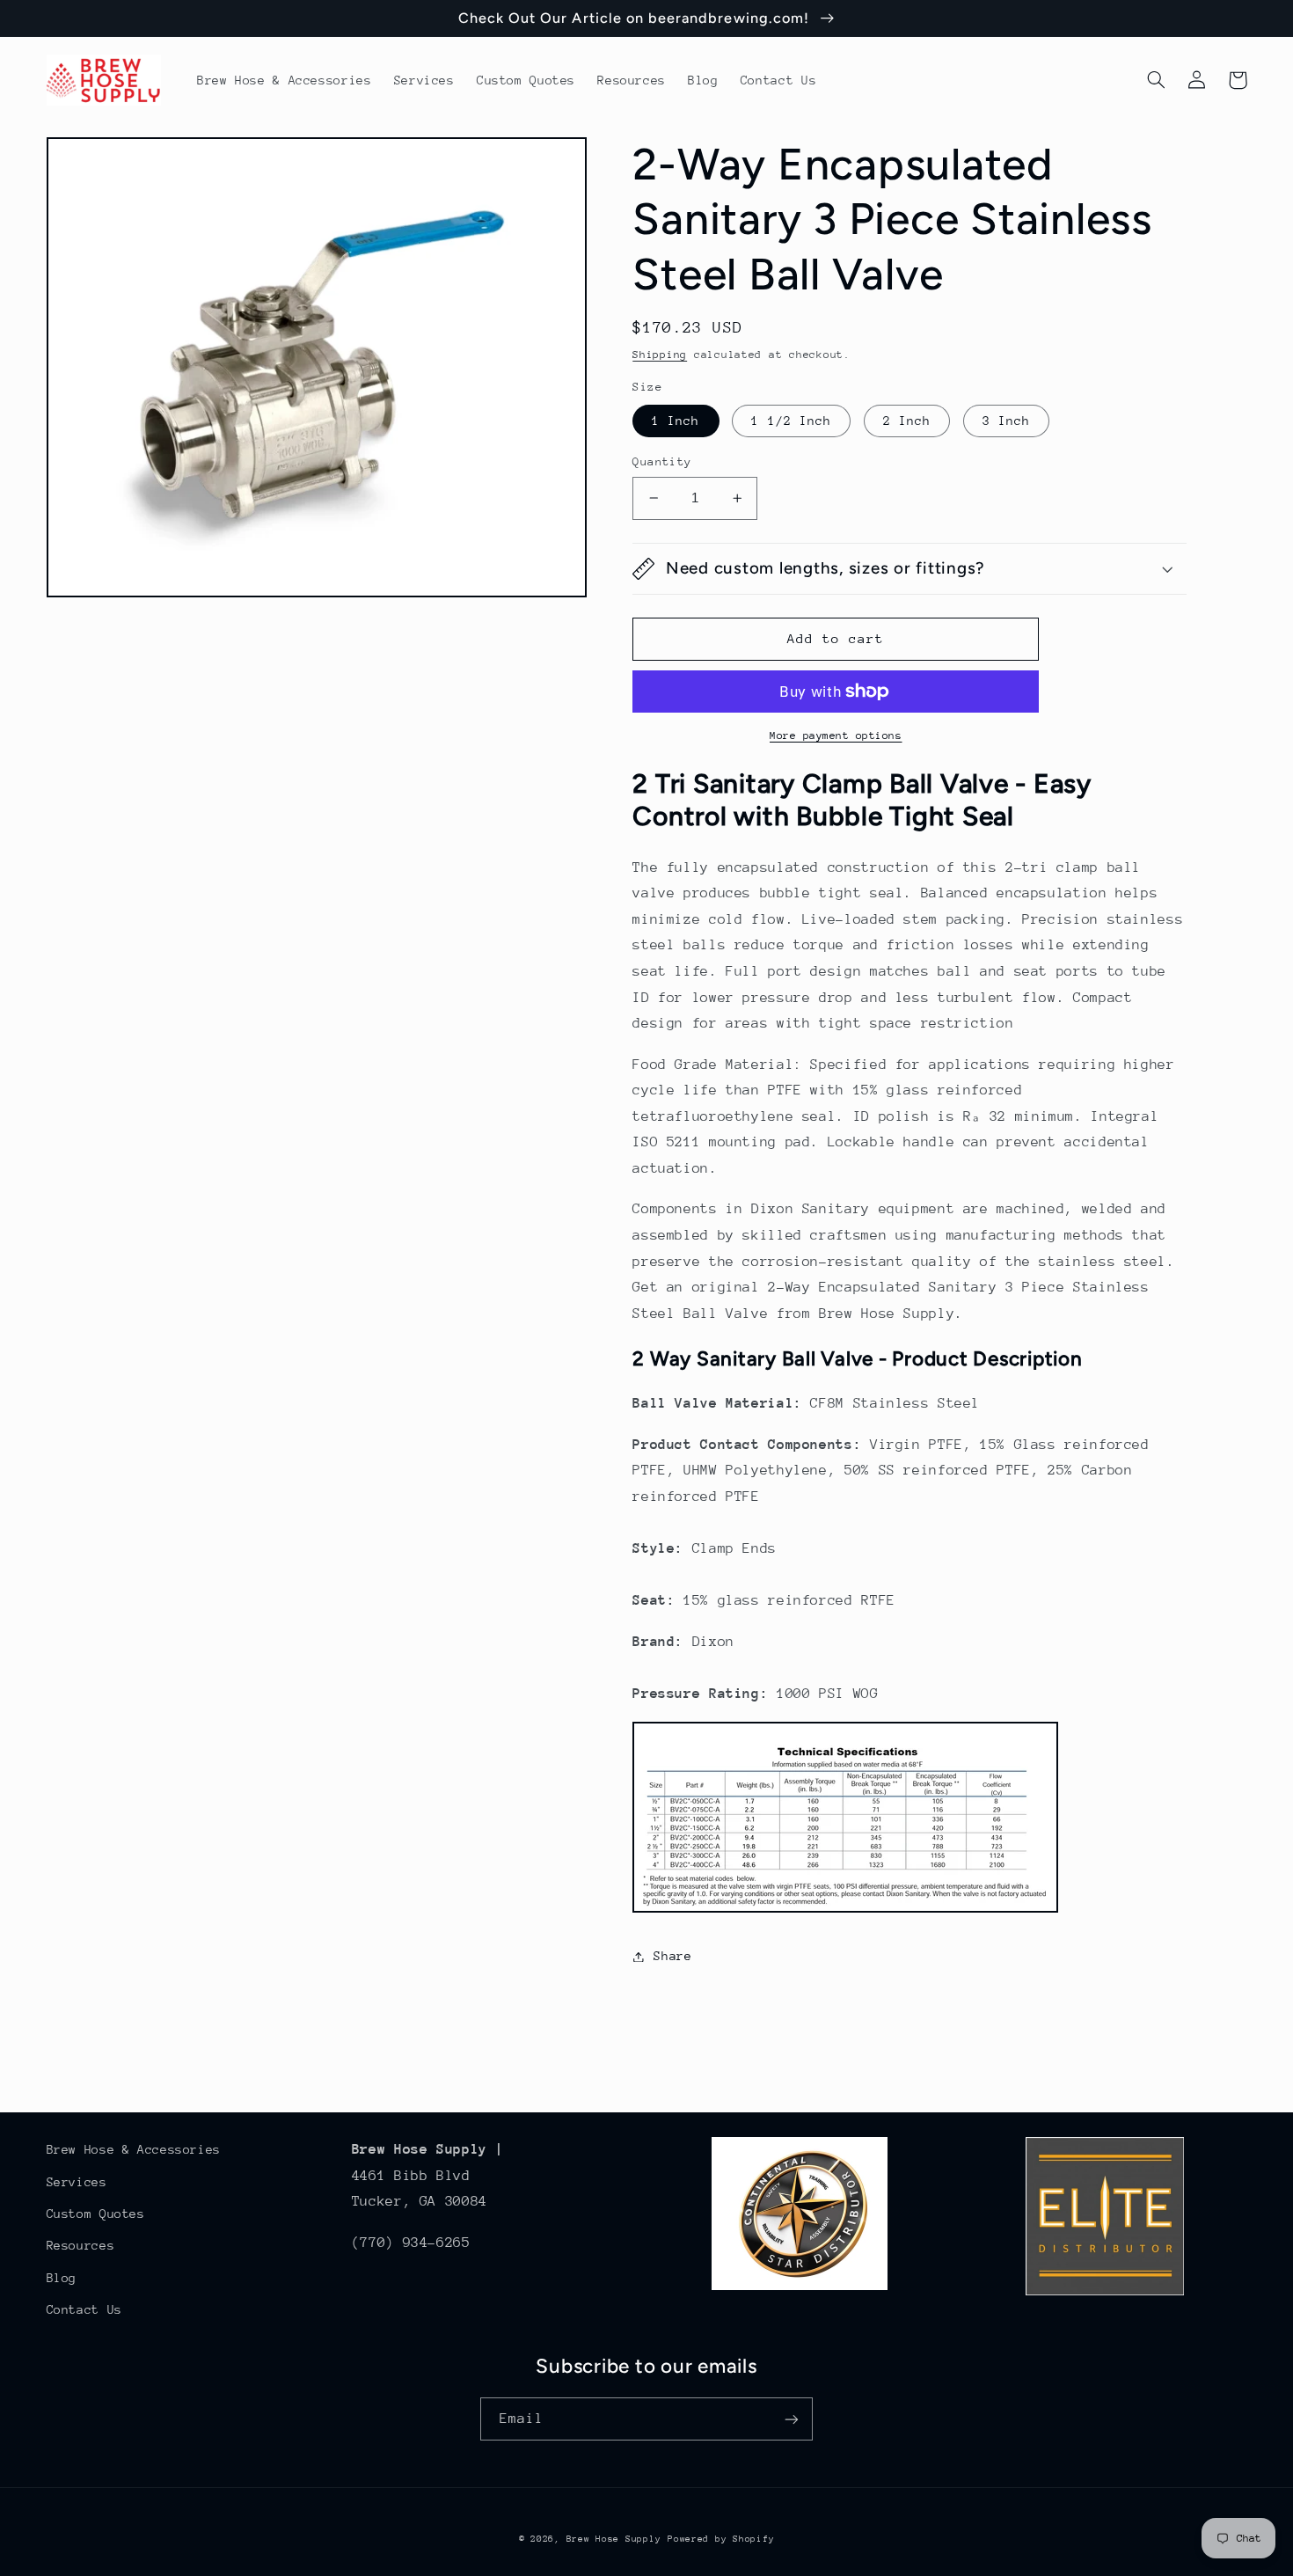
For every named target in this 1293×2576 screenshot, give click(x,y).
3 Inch (1006, 421)
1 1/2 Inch (791, 421)
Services (77, 2182)
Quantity (662, 461)
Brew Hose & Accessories (134, 2149)
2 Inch (907, 421)
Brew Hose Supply (614, 2539)
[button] (1157, 80)
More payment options (836, 735)
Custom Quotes (96, 2214)
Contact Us (84, 2309)
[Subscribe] (792, 2419)
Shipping (660, 355)
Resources (81, 2245)
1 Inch (676, 421)
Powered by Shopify (721, 2539)
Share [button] (672, 1956)
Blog (62, 2278)
